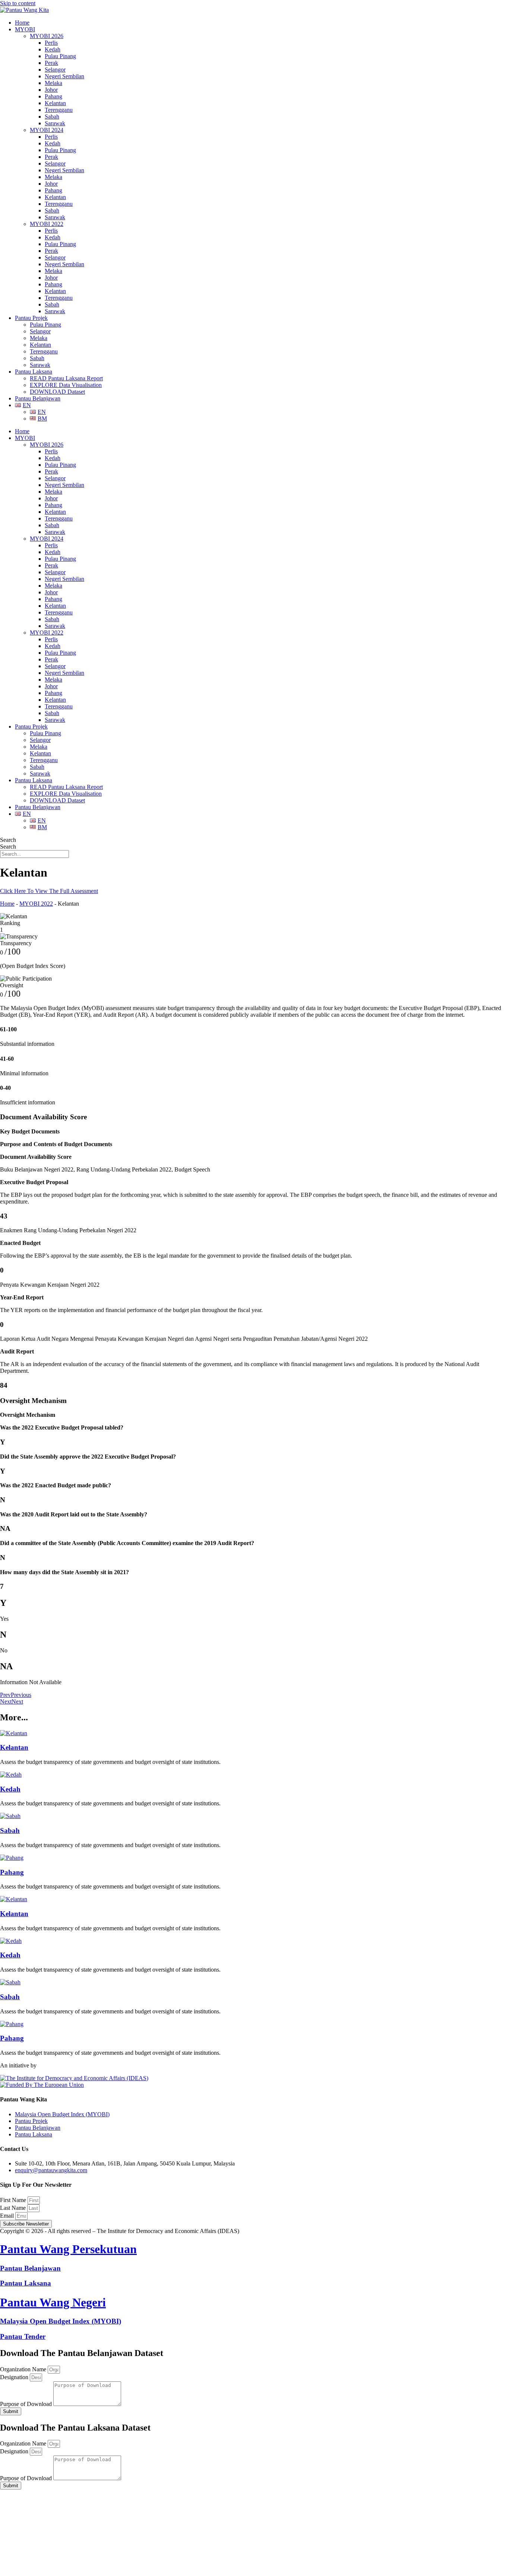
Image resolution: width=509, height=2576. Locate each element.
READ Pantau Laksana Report (66, 378)
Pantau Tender (23, 2336)
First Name (14, 2200)
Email (8, 2216)
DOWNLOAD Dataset (57, 392)
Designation (15, 2377)
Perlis (51, 43)
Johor (51, 90)
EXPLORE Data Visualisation (66, 385)
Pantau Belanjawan (38, 398)
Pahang (53, 96)
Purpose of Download (27, 2404)
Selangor (55, 70)
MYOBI (25, 29)
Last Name (14, 2208)
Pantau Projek (31, 318)
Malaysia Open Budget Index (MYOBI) (61, 2321)
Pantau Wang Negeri (53, 2302)
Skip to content (18, 3)
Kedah (53, 49)
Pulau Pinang (60, 56)
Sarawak (55, 123)
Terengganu (59, 110)
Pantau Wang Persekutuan (68, 2249)
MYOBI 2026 (47, 36)
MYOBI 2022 (47, 224)
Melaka (53, 83)
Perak (51, 63)
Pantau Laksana (34, 372)
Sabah (52, 117)
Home (22, 23)
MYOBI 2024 (47, 130)
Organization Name (24, 2369)
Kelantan (55, 103)
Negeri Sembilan (64, 76)
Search (8, 840)
